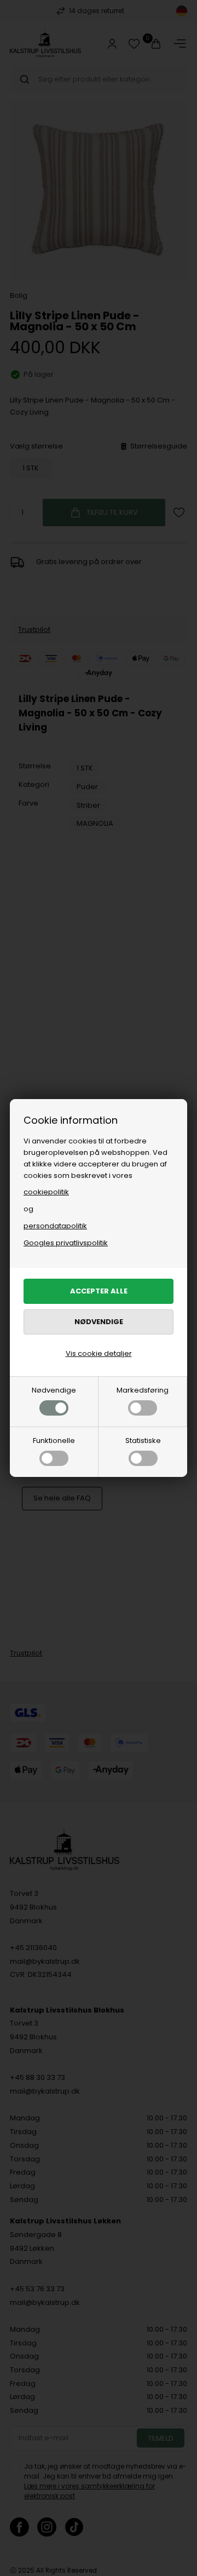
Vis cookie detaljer (99, 1353)
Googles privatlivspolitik (66, 1243)
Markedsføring (143, 1390)
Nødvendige (54, 1390)
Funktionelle (54, 1441)
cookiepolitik (46, 1192)
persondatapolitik (55, 1226)
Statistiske (143, 1441)
